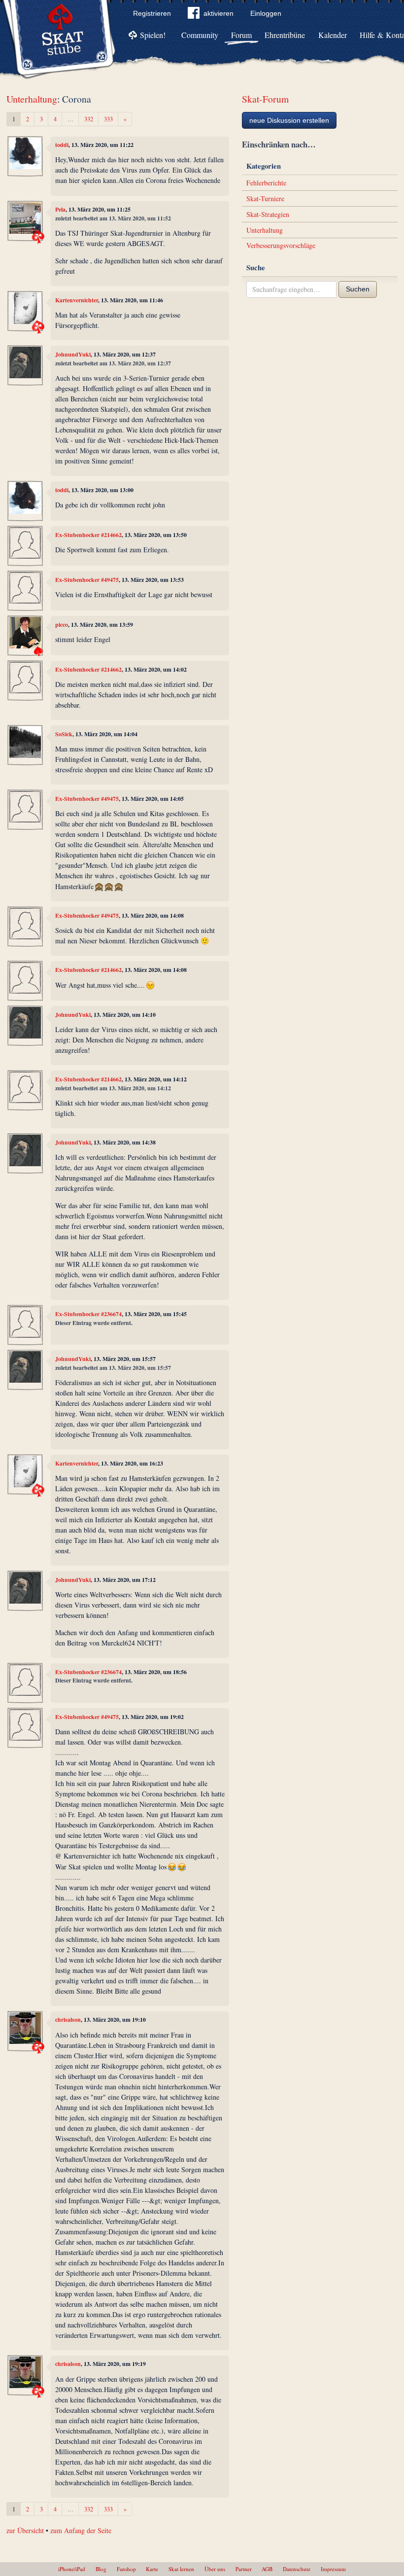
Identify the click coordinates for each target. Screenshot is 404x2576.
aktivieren (219, 13)
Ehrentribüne (285, 35)
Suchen (358, 289)
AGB (267, 2569)
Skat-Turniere (265, 198)
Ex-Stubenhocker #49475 (87, 580)
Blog (101, 2569)
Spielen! (153, 35)
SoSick (64, 734)
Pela (60, 209)
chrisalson (68, 2020)
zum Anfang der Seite (81, 2530)
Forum (241, 35)
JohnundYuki (73, 354)
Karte (152, 2569)
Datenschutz (297, 2569)
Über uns (215, 2569)
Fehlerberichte (266, 183)
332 (89, 119)
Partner (244, 2569)
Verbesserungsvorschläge (281, 245)
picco (62, 625)
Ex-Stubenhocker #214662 (88, 535)
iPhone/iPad (72, 2569)
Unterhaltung (32, 99)
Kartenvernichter (77, 300)
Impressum (333, 2569)
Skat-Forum (265, 99)
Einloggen (266, 13)
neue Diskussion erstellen (289, 120)
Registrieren (152, 13)
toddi (62, 145)
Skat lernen (181, 2569)
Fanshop (126, 2569)
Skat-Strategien (268, 214)
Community (200, 35)
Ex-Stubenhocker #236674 (88, 1314)
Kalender (333, 35)
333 (108, 119)
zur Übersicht (25, 2530)
